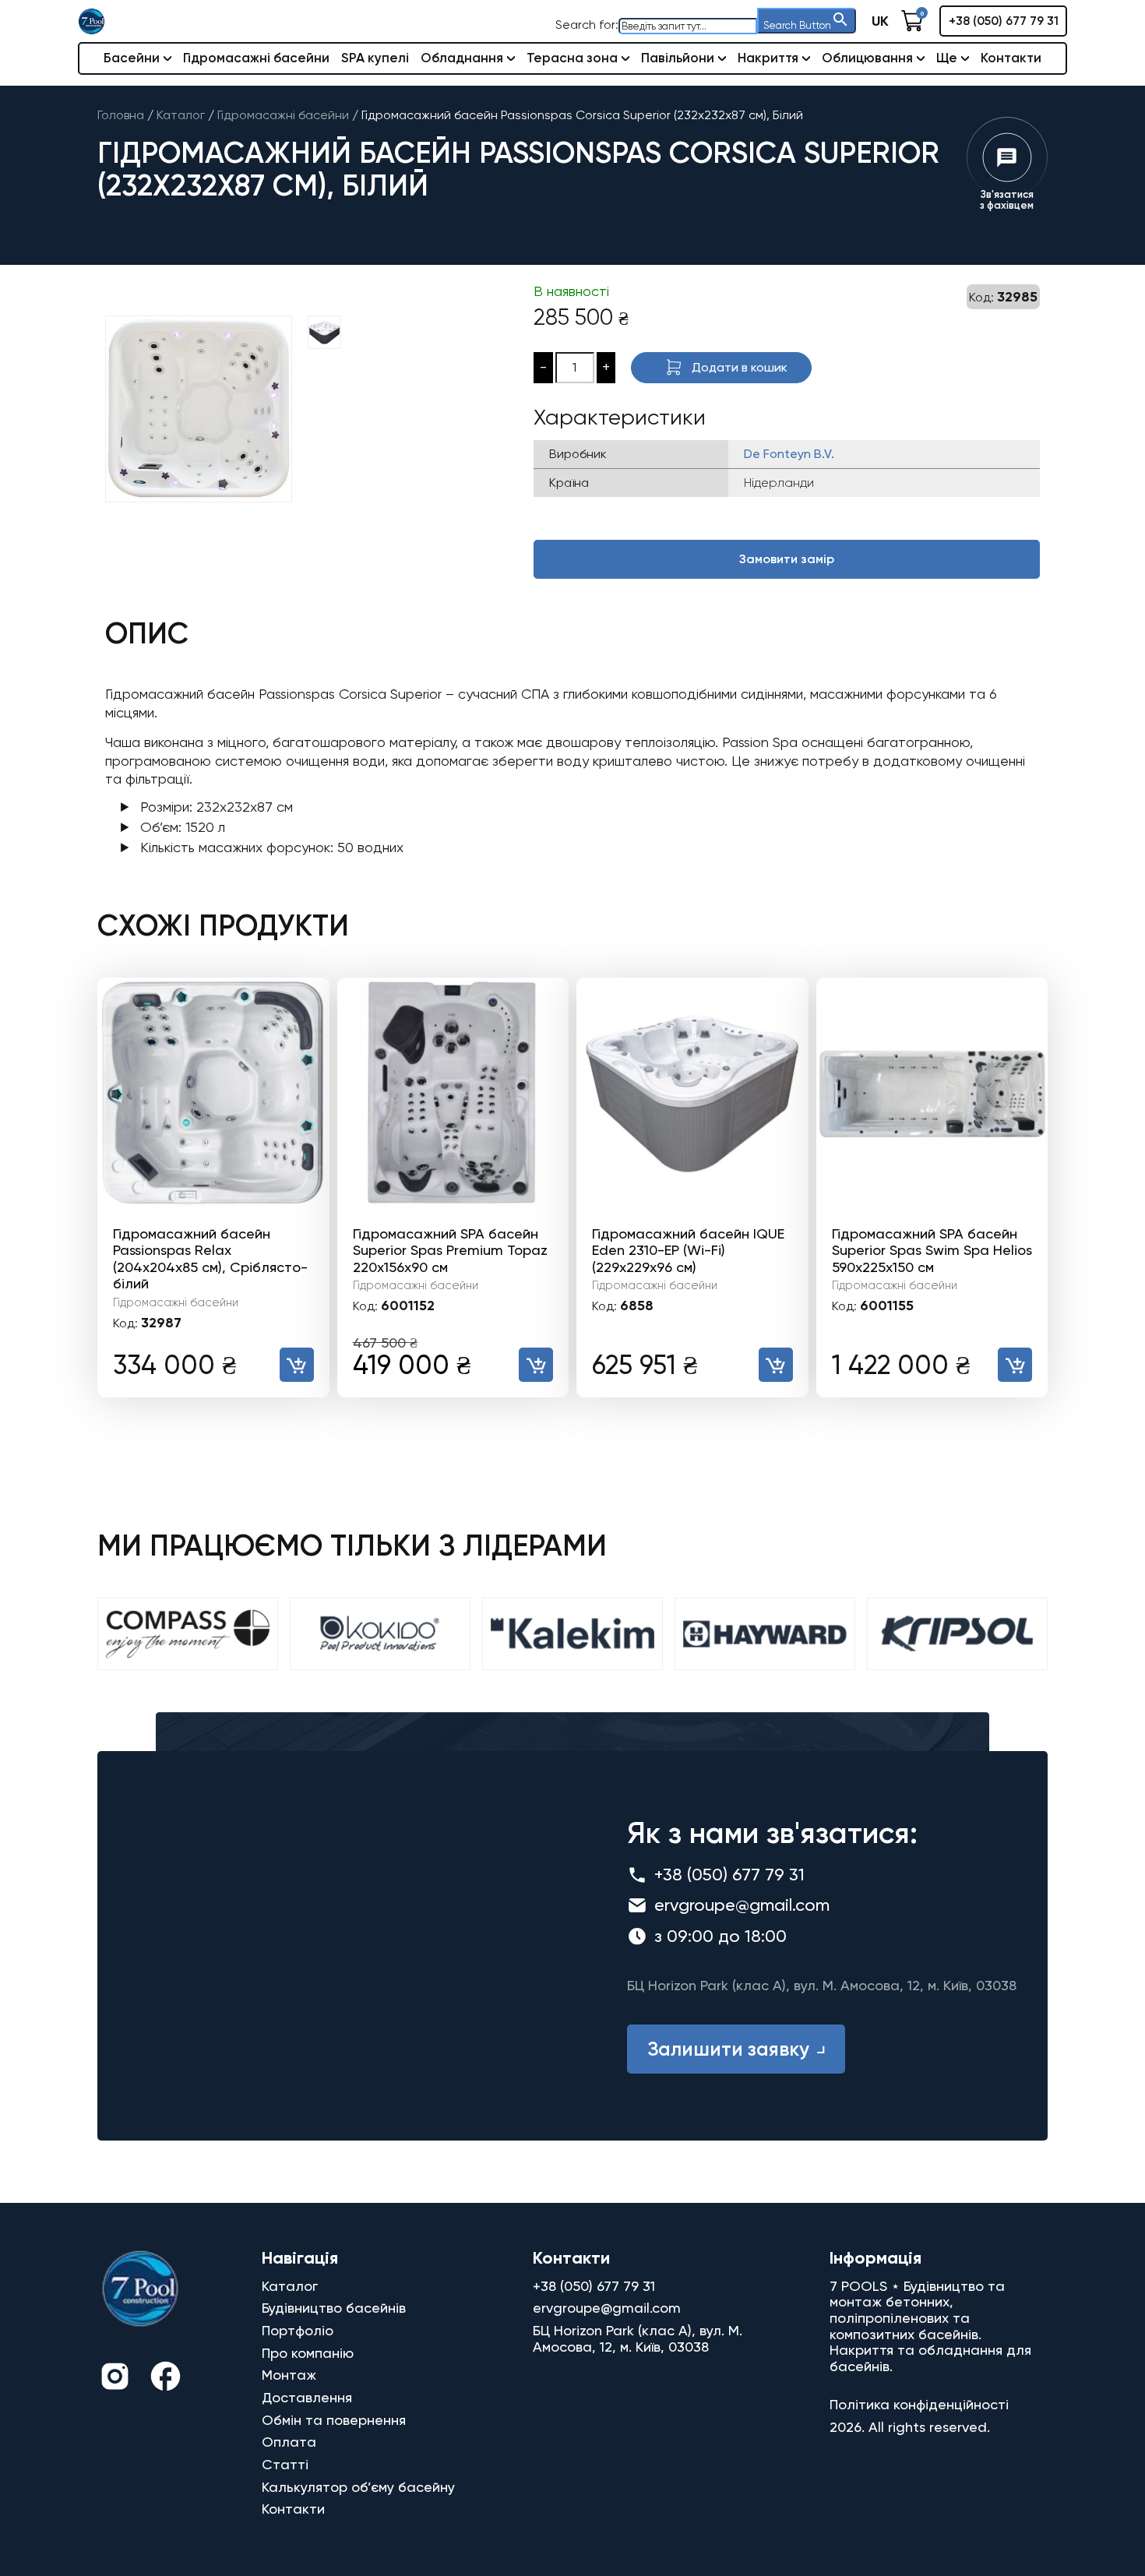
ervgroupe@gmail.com (742, 1905)
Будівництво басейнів (334, 2308)
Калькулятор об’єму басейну (358, 2487)
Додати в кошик (740, 367)
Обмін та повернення (334, 2420)
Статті (285, 2464)
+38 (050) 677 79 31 (1004, 21)
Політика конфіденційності (919, 2404)
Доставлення (307, 2397)
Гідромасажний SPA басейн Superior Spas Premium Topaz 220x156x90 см (450, 1250)
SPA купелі (375, 58)
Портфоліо (298, 2330)
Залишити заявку (728, 2049)
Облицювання (867, 58)
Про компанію (308, 2353)
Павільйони (678, 58)
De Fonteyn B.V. (789, 454)
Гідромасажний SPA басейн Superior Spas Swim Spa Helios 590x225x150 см (932, 1250)
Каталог (290, 2286)
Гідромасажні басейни (256, 58)
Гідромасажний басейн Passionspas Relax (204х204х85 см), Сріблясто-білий (210, 1259)
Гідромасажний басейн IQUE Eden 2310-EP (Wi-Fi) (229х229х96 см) (688, 1250)
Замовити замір (787, 559)
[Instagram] (115, 2379)
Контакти (1011, 58)
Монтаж (289, 2375)
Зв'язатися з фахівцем (1007, 200)
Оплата (289, 2442)
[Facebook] (166, 2379)
